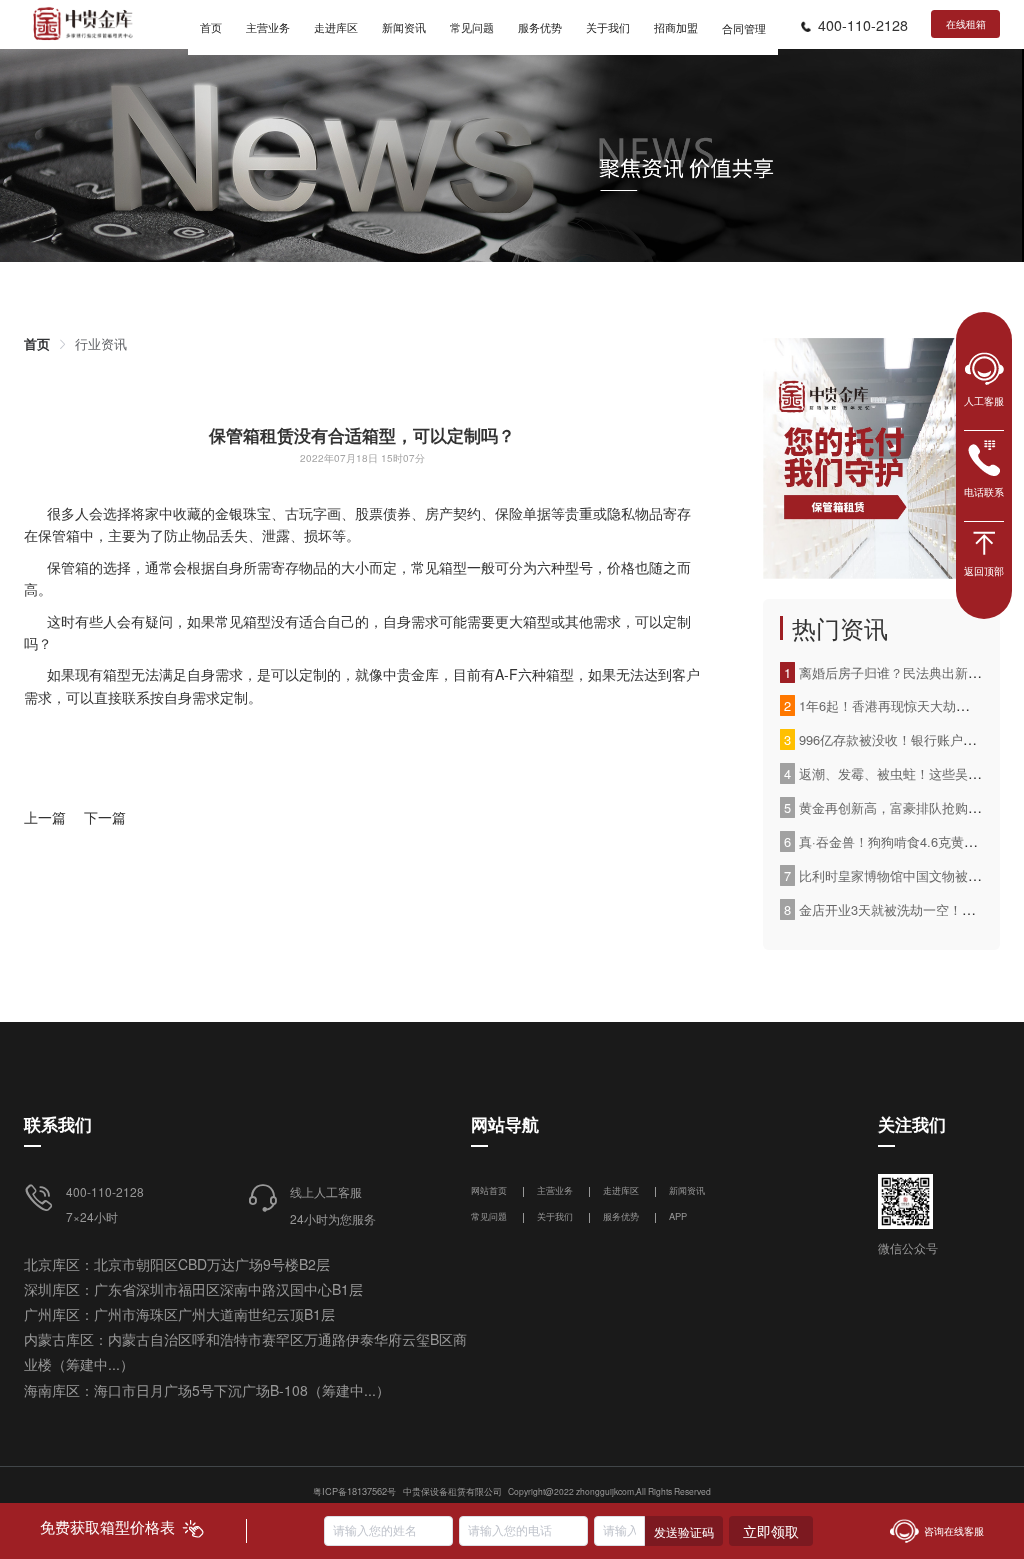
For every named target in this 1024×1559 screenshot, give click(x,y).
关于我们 (555, 1216)
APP (678, 1216)
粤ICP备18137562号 (354, 1491)
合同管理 (744, 28)
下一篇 (105, 817)
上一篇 (45, 817)
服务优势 (621, 1216)
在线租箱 (966, 24)
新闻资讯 (687, 1190)
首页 (37, 344)
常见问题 (489, 1216)
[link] (37, 343)
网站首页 (490, 1190)
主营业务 (555, 1190)
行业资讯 (101, 343)
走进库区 (622, 1190)
